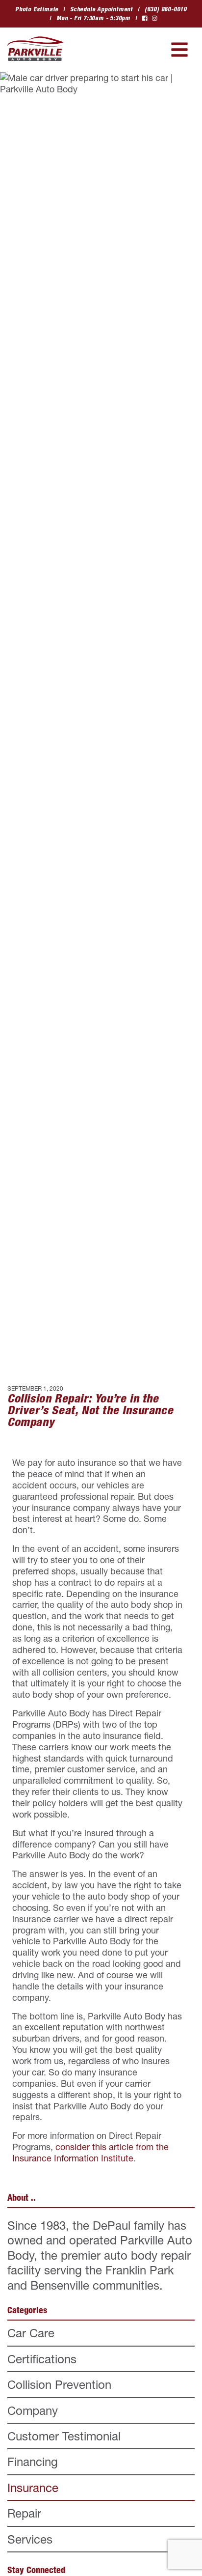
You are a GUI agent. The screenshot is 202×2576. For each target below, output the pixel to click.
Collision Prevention (59, 2384)
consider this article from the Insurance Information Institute (90, 2152)
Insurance (33, 2488)
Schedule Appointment (101, 9)
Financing (33, 2462)
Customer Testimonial (64, 2436)
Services (30, 2539)
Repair (24, 2513)
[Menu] (179, 50)
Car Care (31, 2333)
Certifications (42, 2359)
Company (33, 2410)
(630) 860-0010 (166, 9)
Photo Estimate (37, 9)
